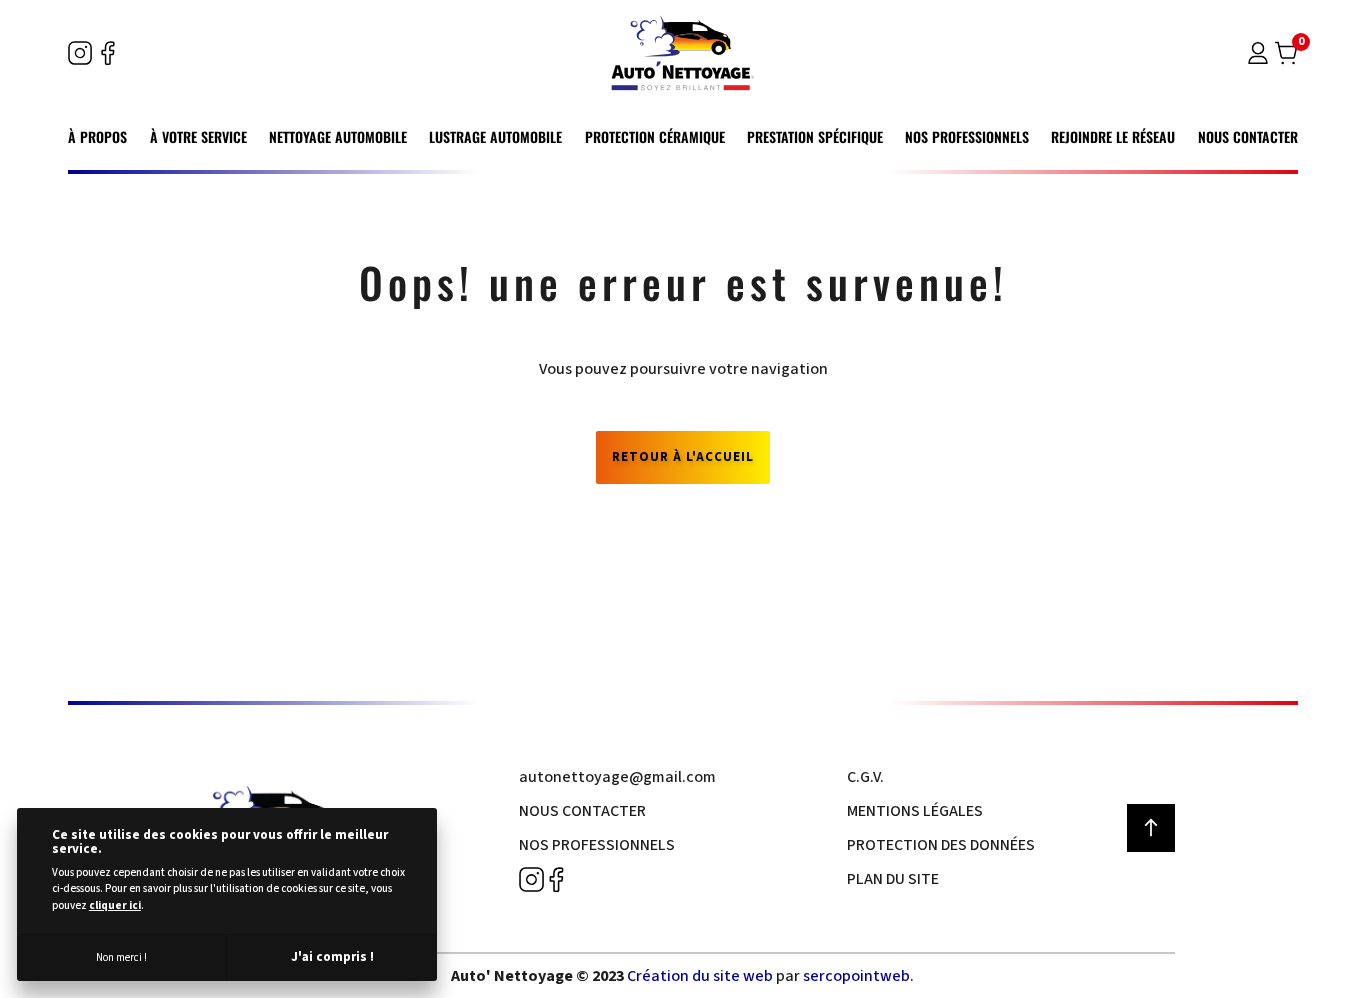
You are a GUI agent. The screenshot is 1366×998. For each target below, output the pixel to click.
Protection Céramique (655, 137)
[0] (1286, 53)
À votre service (198, 137)
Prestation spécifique (815, 137)
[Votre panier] (1286, 57)
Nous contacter (1248, 137)
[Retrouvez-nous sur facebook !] (108, 53)
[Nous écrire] (617, 777)
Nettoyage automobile (338, 137)
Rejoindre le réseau (1113, 137)
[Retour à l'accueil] (683, 53)
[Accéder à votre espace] (1258, 57)
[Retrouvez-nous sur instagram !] (80, 53)
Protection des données (941, 845)
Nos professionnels (967, 137)
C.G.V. (865, 777)
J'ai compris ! (332, 957)
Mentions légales (915, 811)
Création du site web (700, 976)
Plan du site (893, 879)
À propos (97, 137)
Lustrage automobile (495, 137)
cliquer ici (115, 905)
